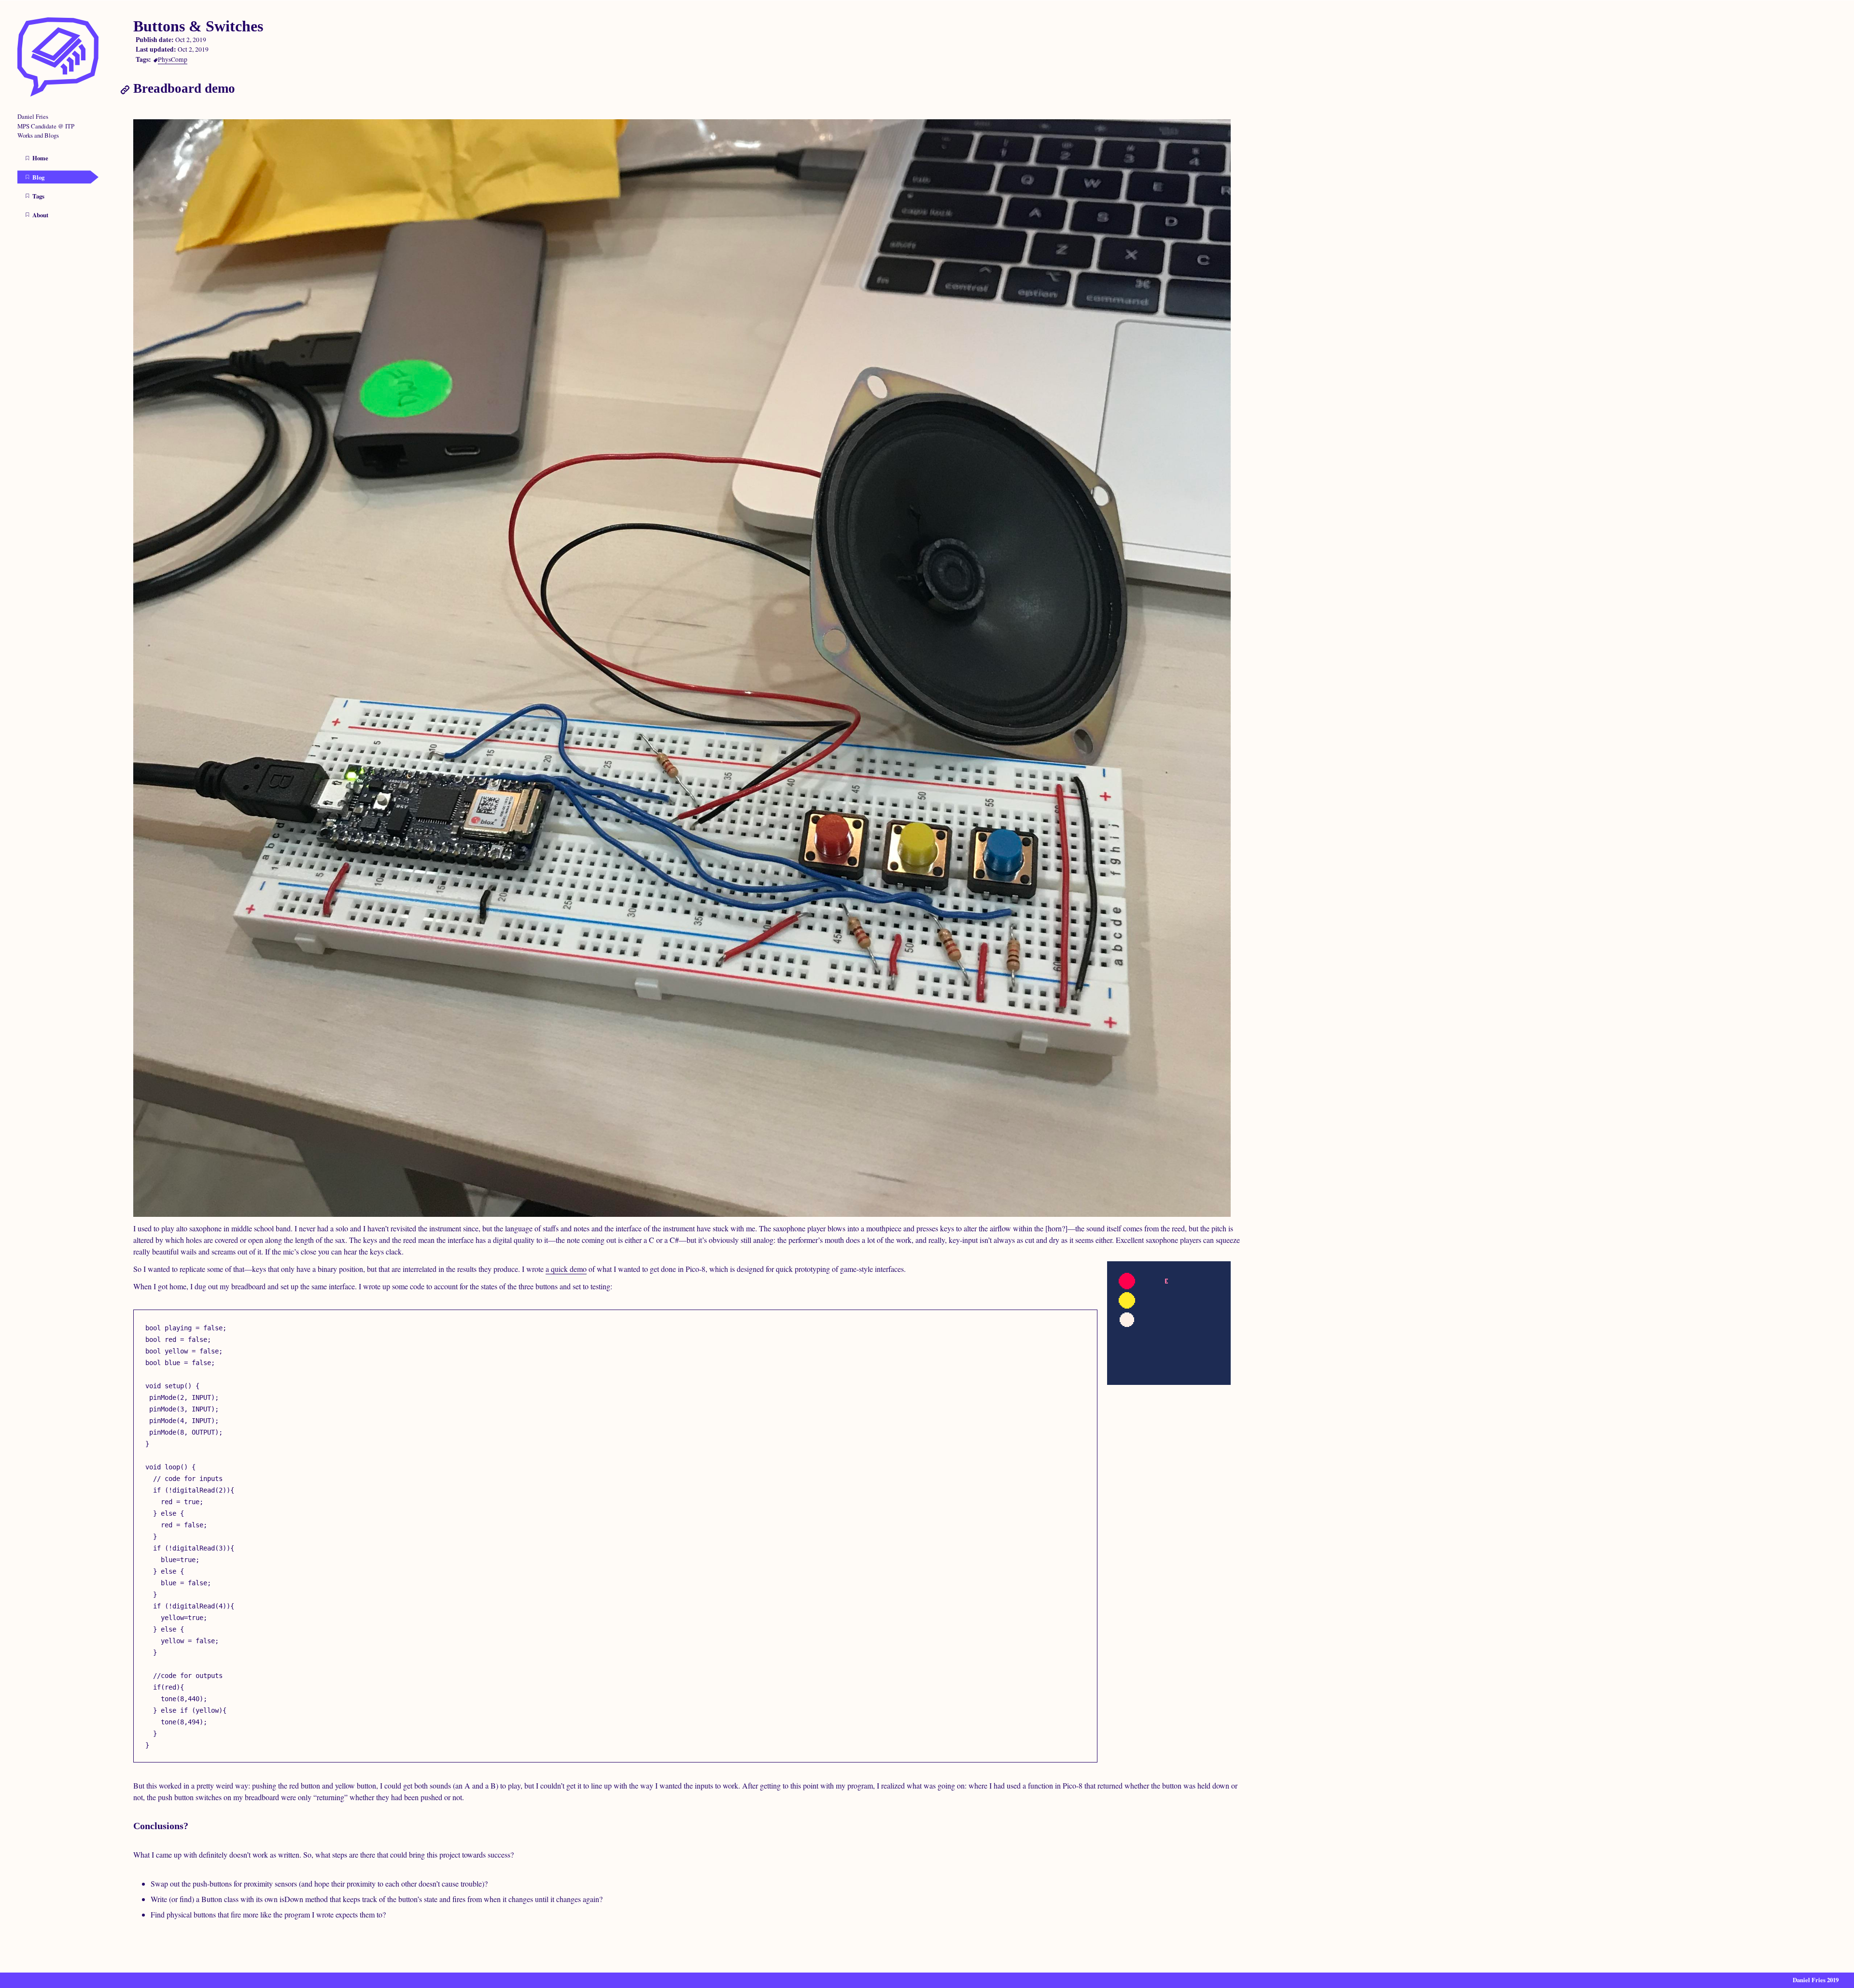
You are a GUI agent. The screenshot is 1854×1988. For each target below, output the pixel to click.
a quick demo (566, 1269)
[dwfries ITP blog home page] (58, 94)
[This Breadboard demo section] (127, 88)
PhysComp (173, 59)
